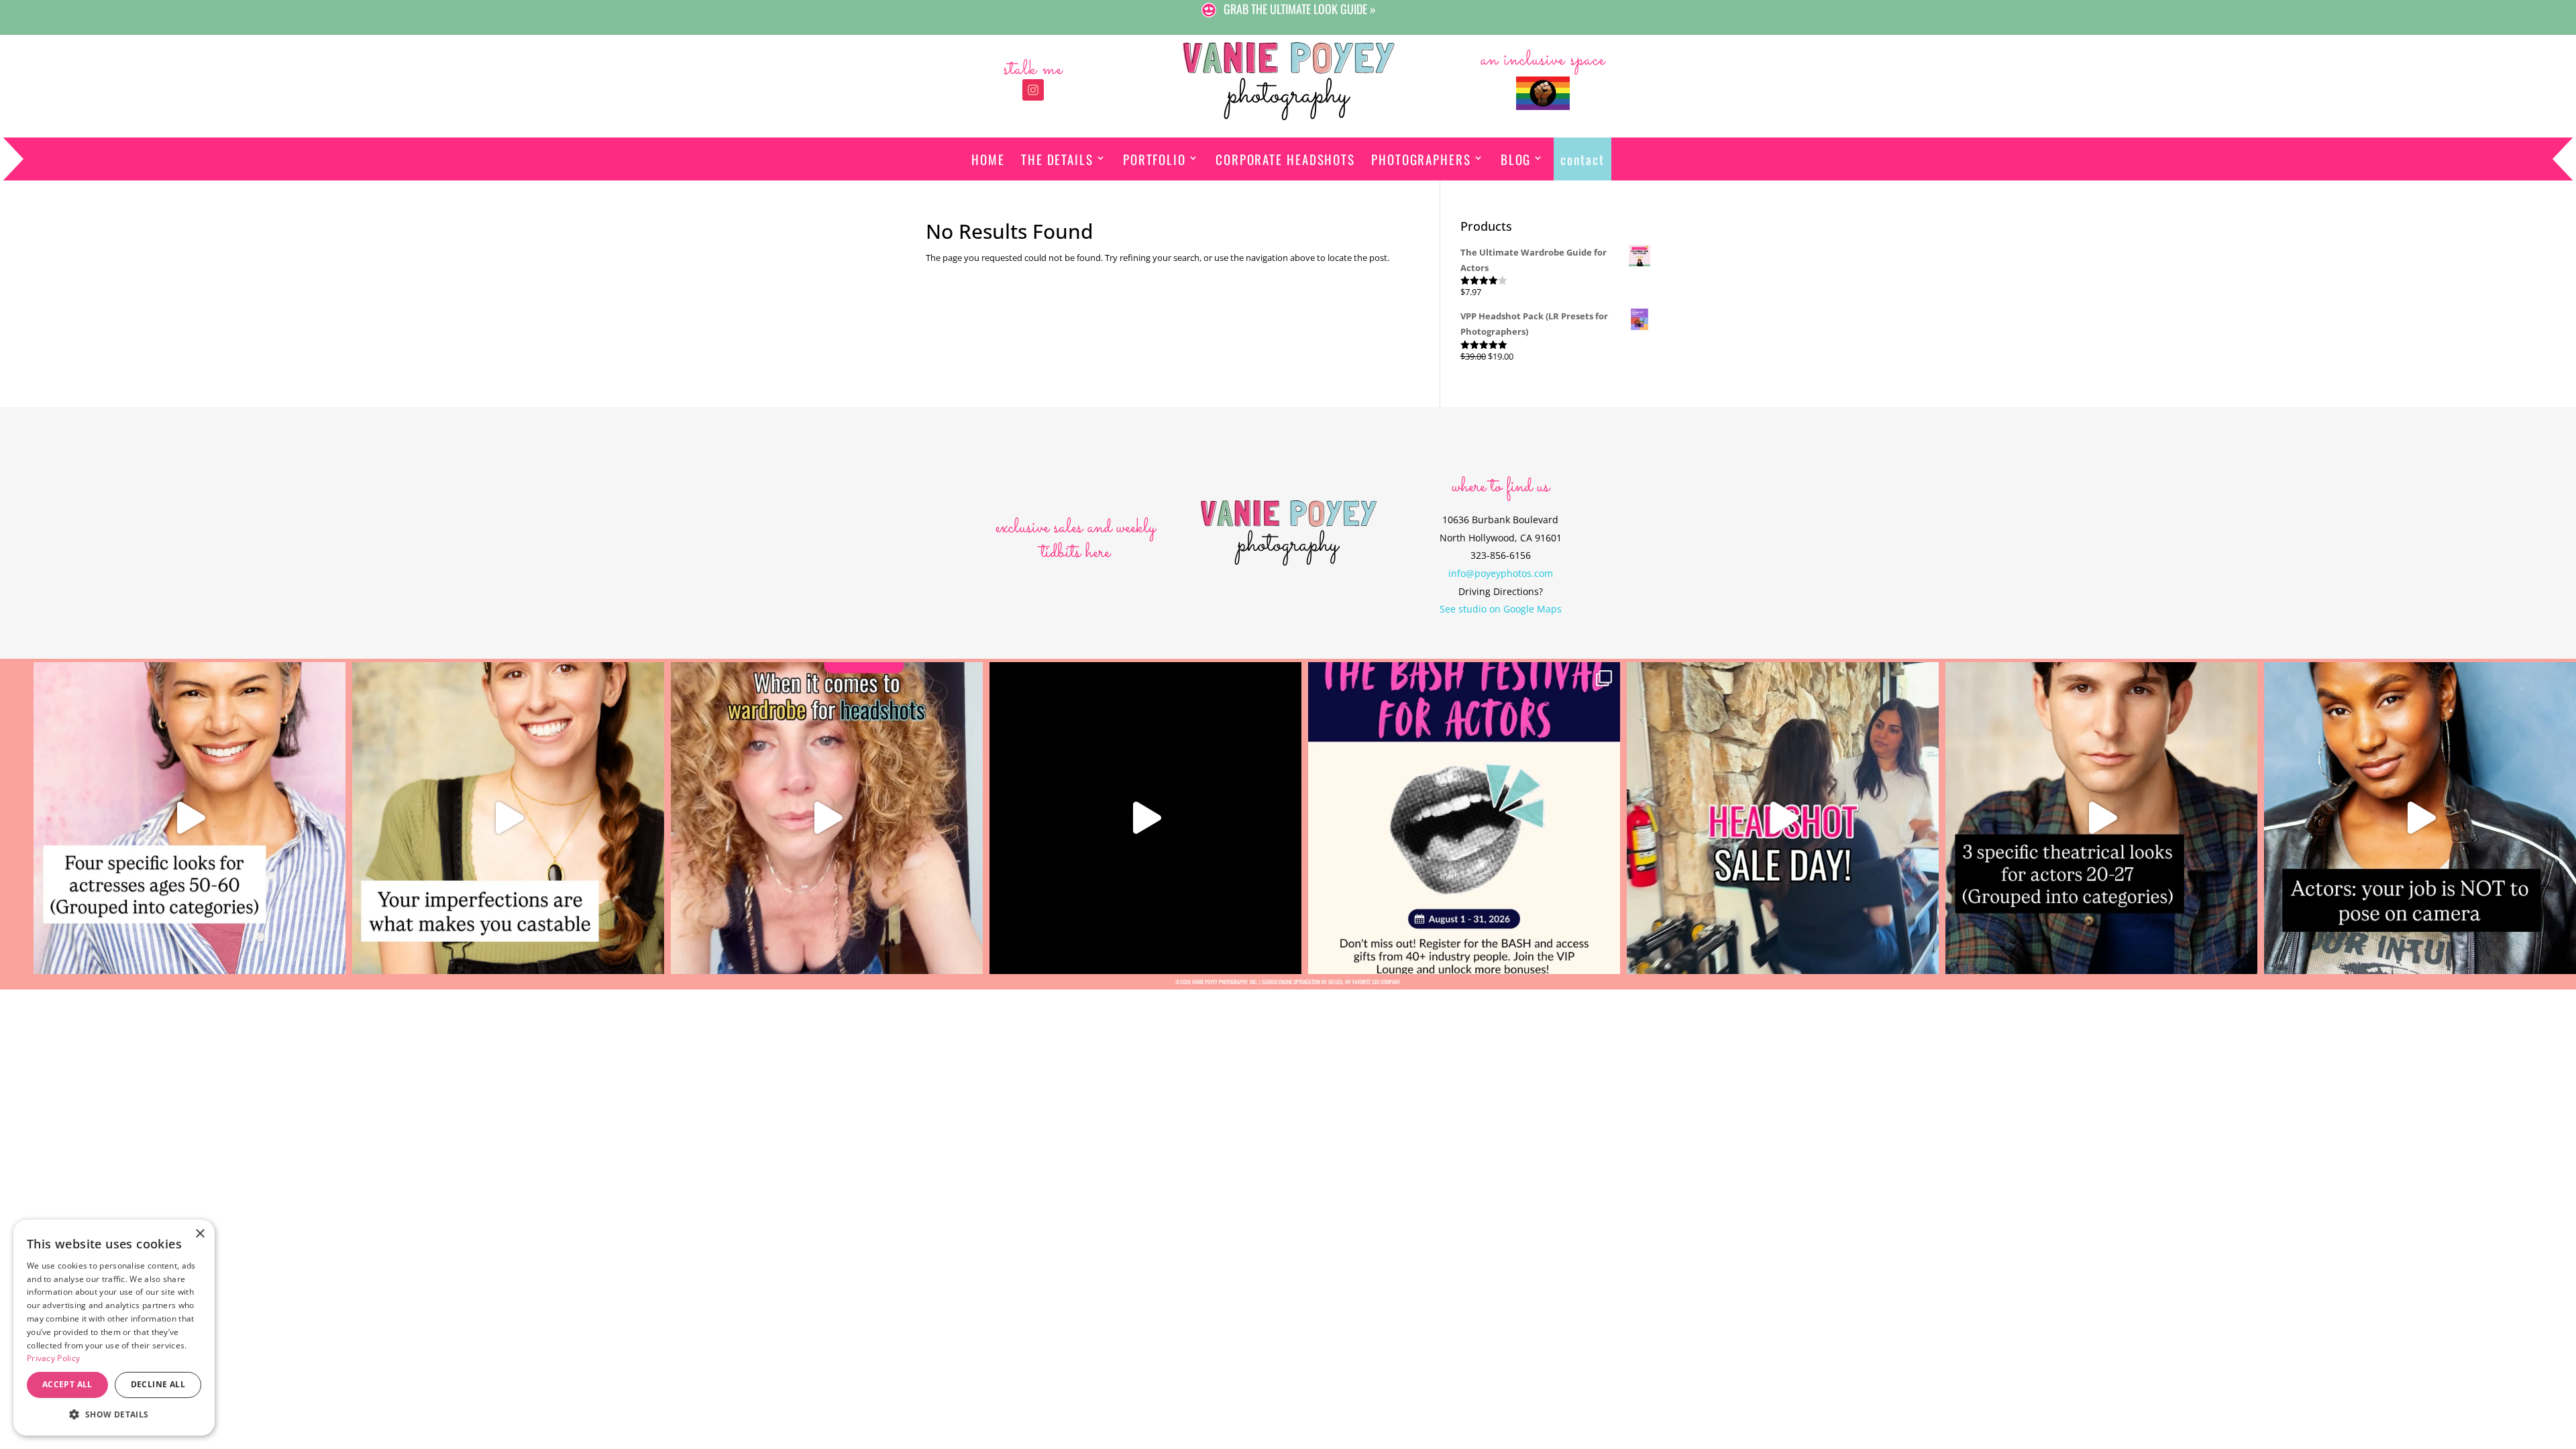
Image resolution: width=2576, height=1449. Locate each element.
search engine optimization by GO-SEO (1302, 981)
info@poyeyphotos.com (1501, 573)
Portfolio (1155, 159)
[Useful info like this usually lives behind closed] (1145, 818)
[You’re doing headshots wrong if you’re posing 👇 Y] (2420, 818)
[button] (114, 1414)
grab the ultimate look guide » (1300, 9)
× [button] (200, 1234)
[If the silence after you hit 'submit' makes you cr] (1464, 818)
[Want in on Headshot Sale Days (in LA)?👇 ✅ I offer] (1783, 818)
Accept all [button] (67, 1384)
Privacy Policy (53, 1358)
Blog (1516, 159)
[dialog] (114, 1328)
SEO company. (1386, 981)
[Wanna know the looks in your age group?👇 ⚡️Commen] (190, 818)
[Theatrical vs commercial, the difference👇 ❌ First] (2101, 818)
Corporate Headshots (1285, 159)
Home (988, 159)
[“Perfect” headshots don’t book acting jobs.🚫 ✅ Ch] (508, 818)
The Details (1057, 159)
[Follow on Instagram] (1033, 90)
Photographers (1421, 159)
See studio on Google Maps (1501, 609)
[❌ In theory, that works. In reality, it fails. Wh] (827, 818)
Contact (1582, 159)
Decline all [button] (158, 1384)
